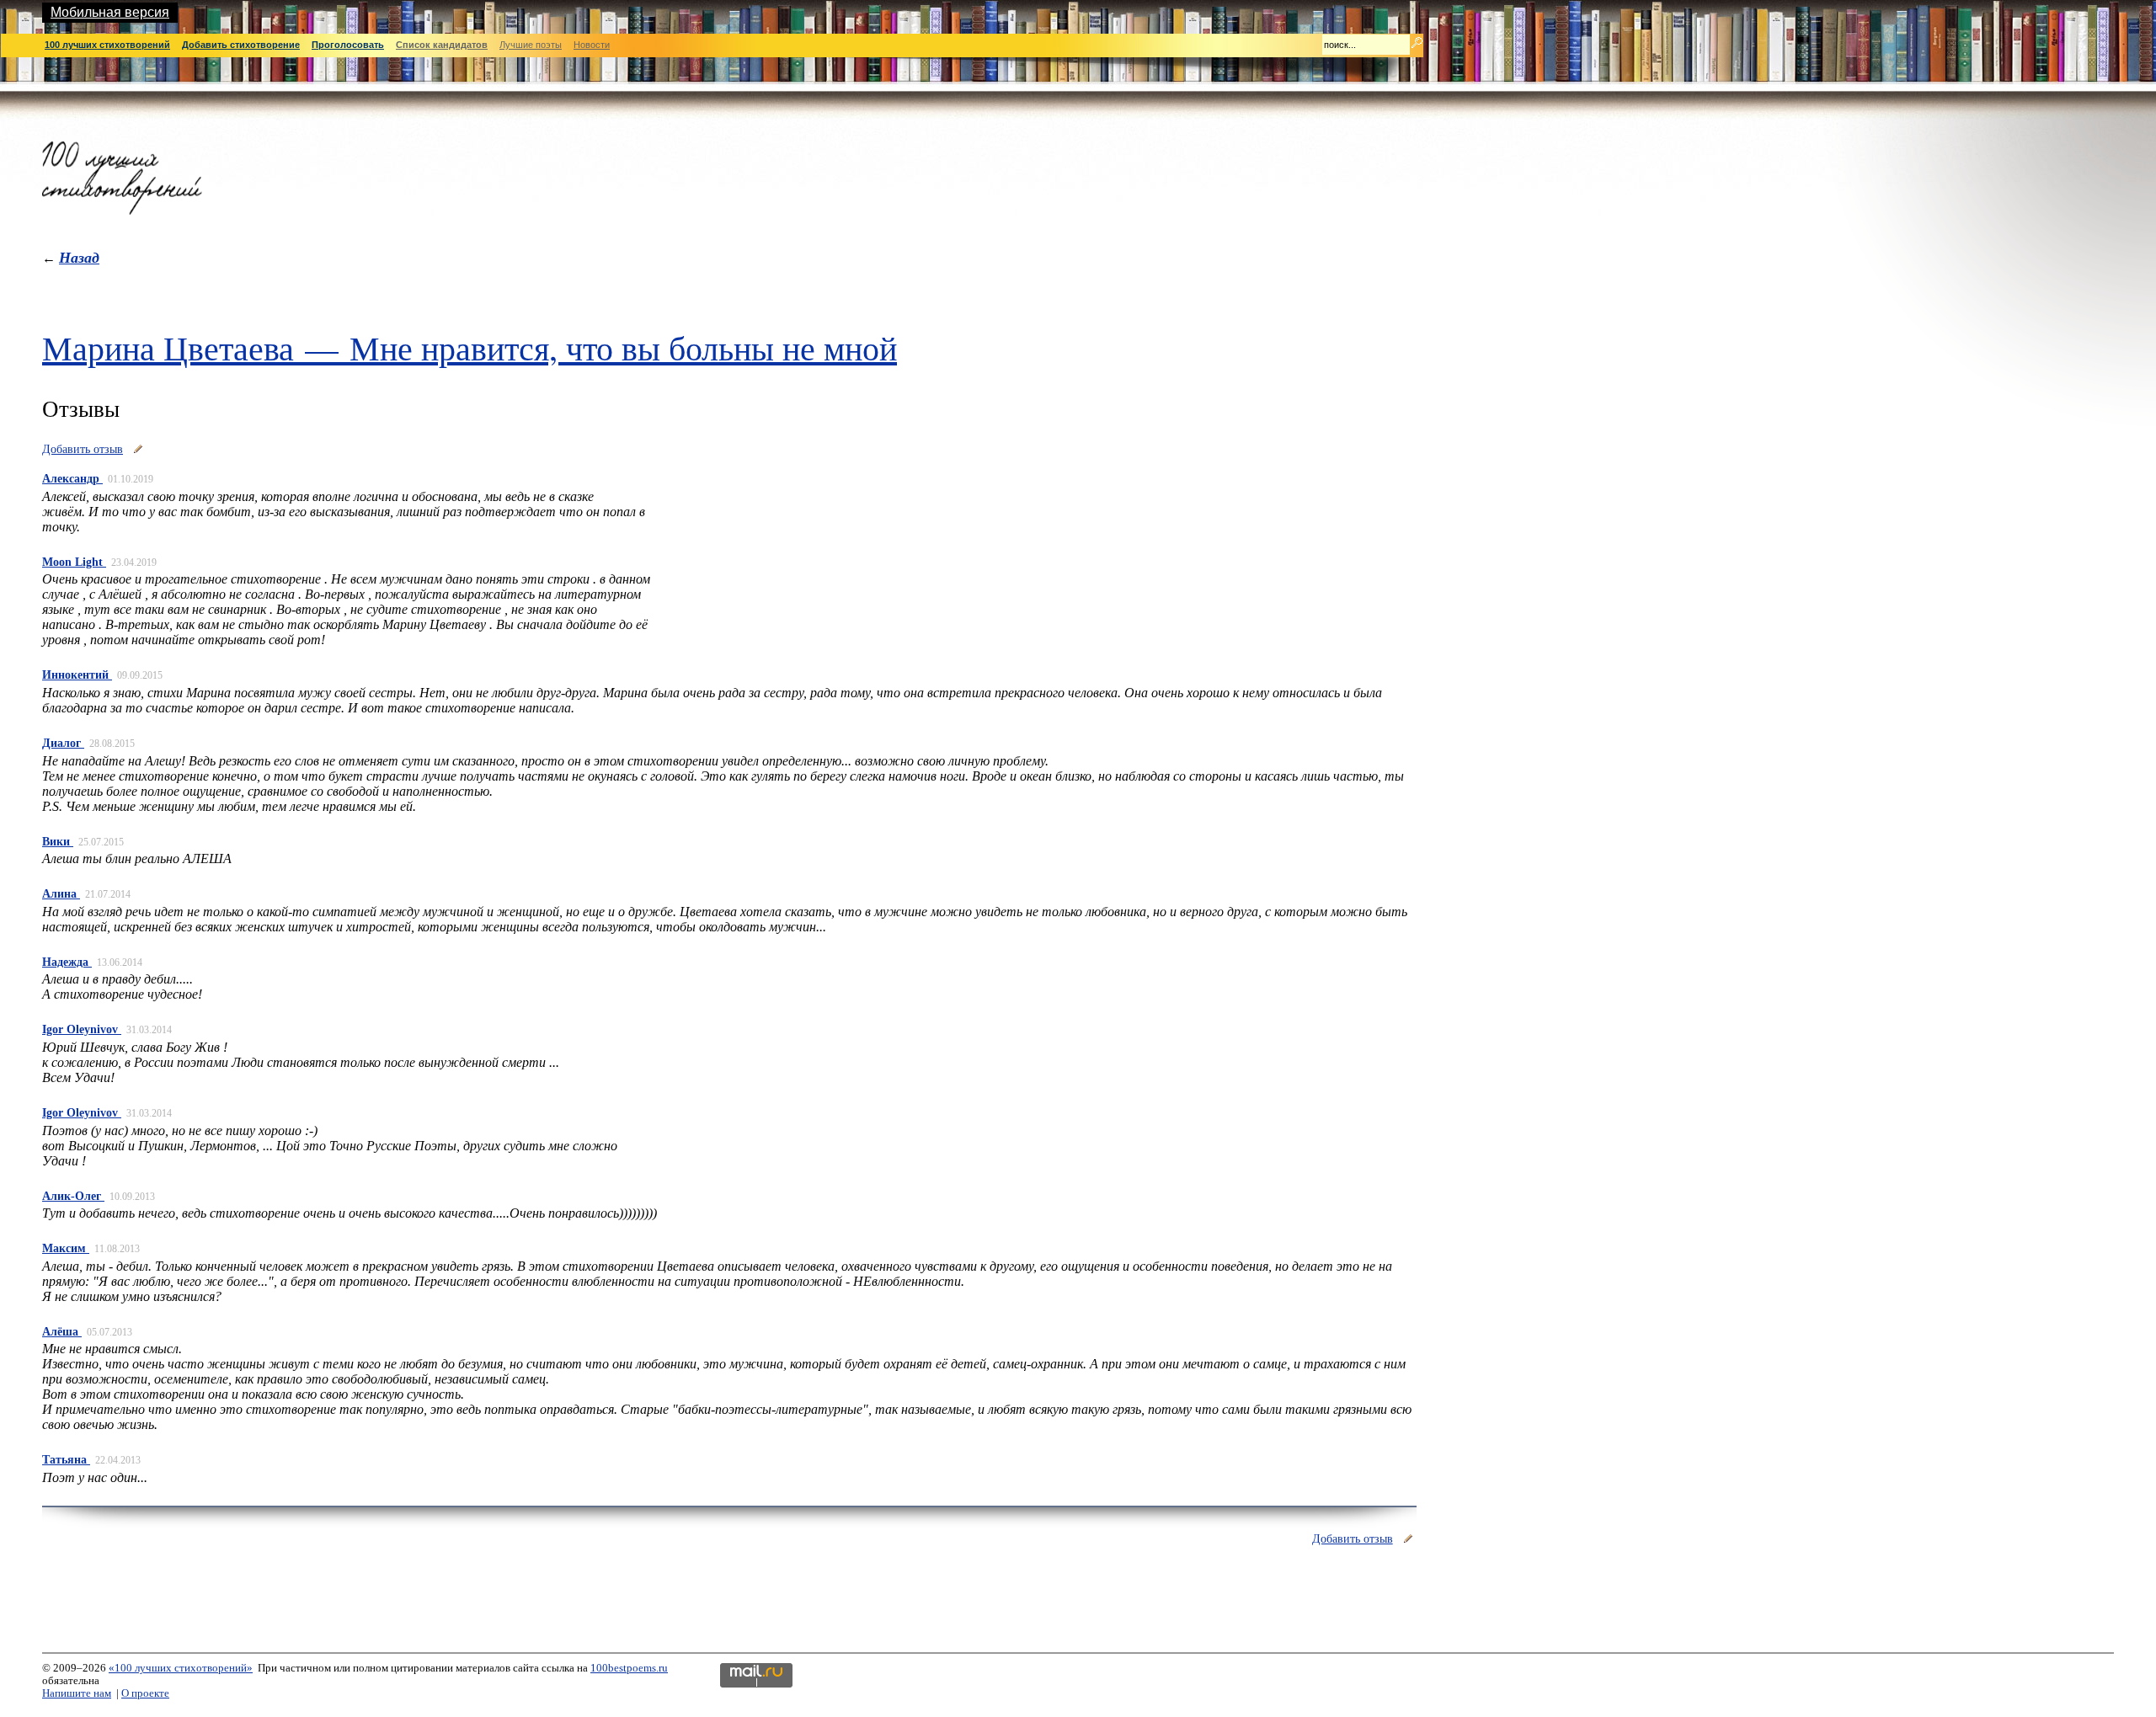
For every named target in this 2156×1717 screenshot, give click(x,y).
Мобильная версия (110, 12)
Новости (592, 45)
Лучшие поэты (531, 45)
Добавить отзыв (83, 449)
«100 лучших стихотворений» (181, 1668)
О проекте (145, 1693)
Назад (79, 257)
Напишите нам (77, 1693)
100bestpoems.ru (629, 1668)
